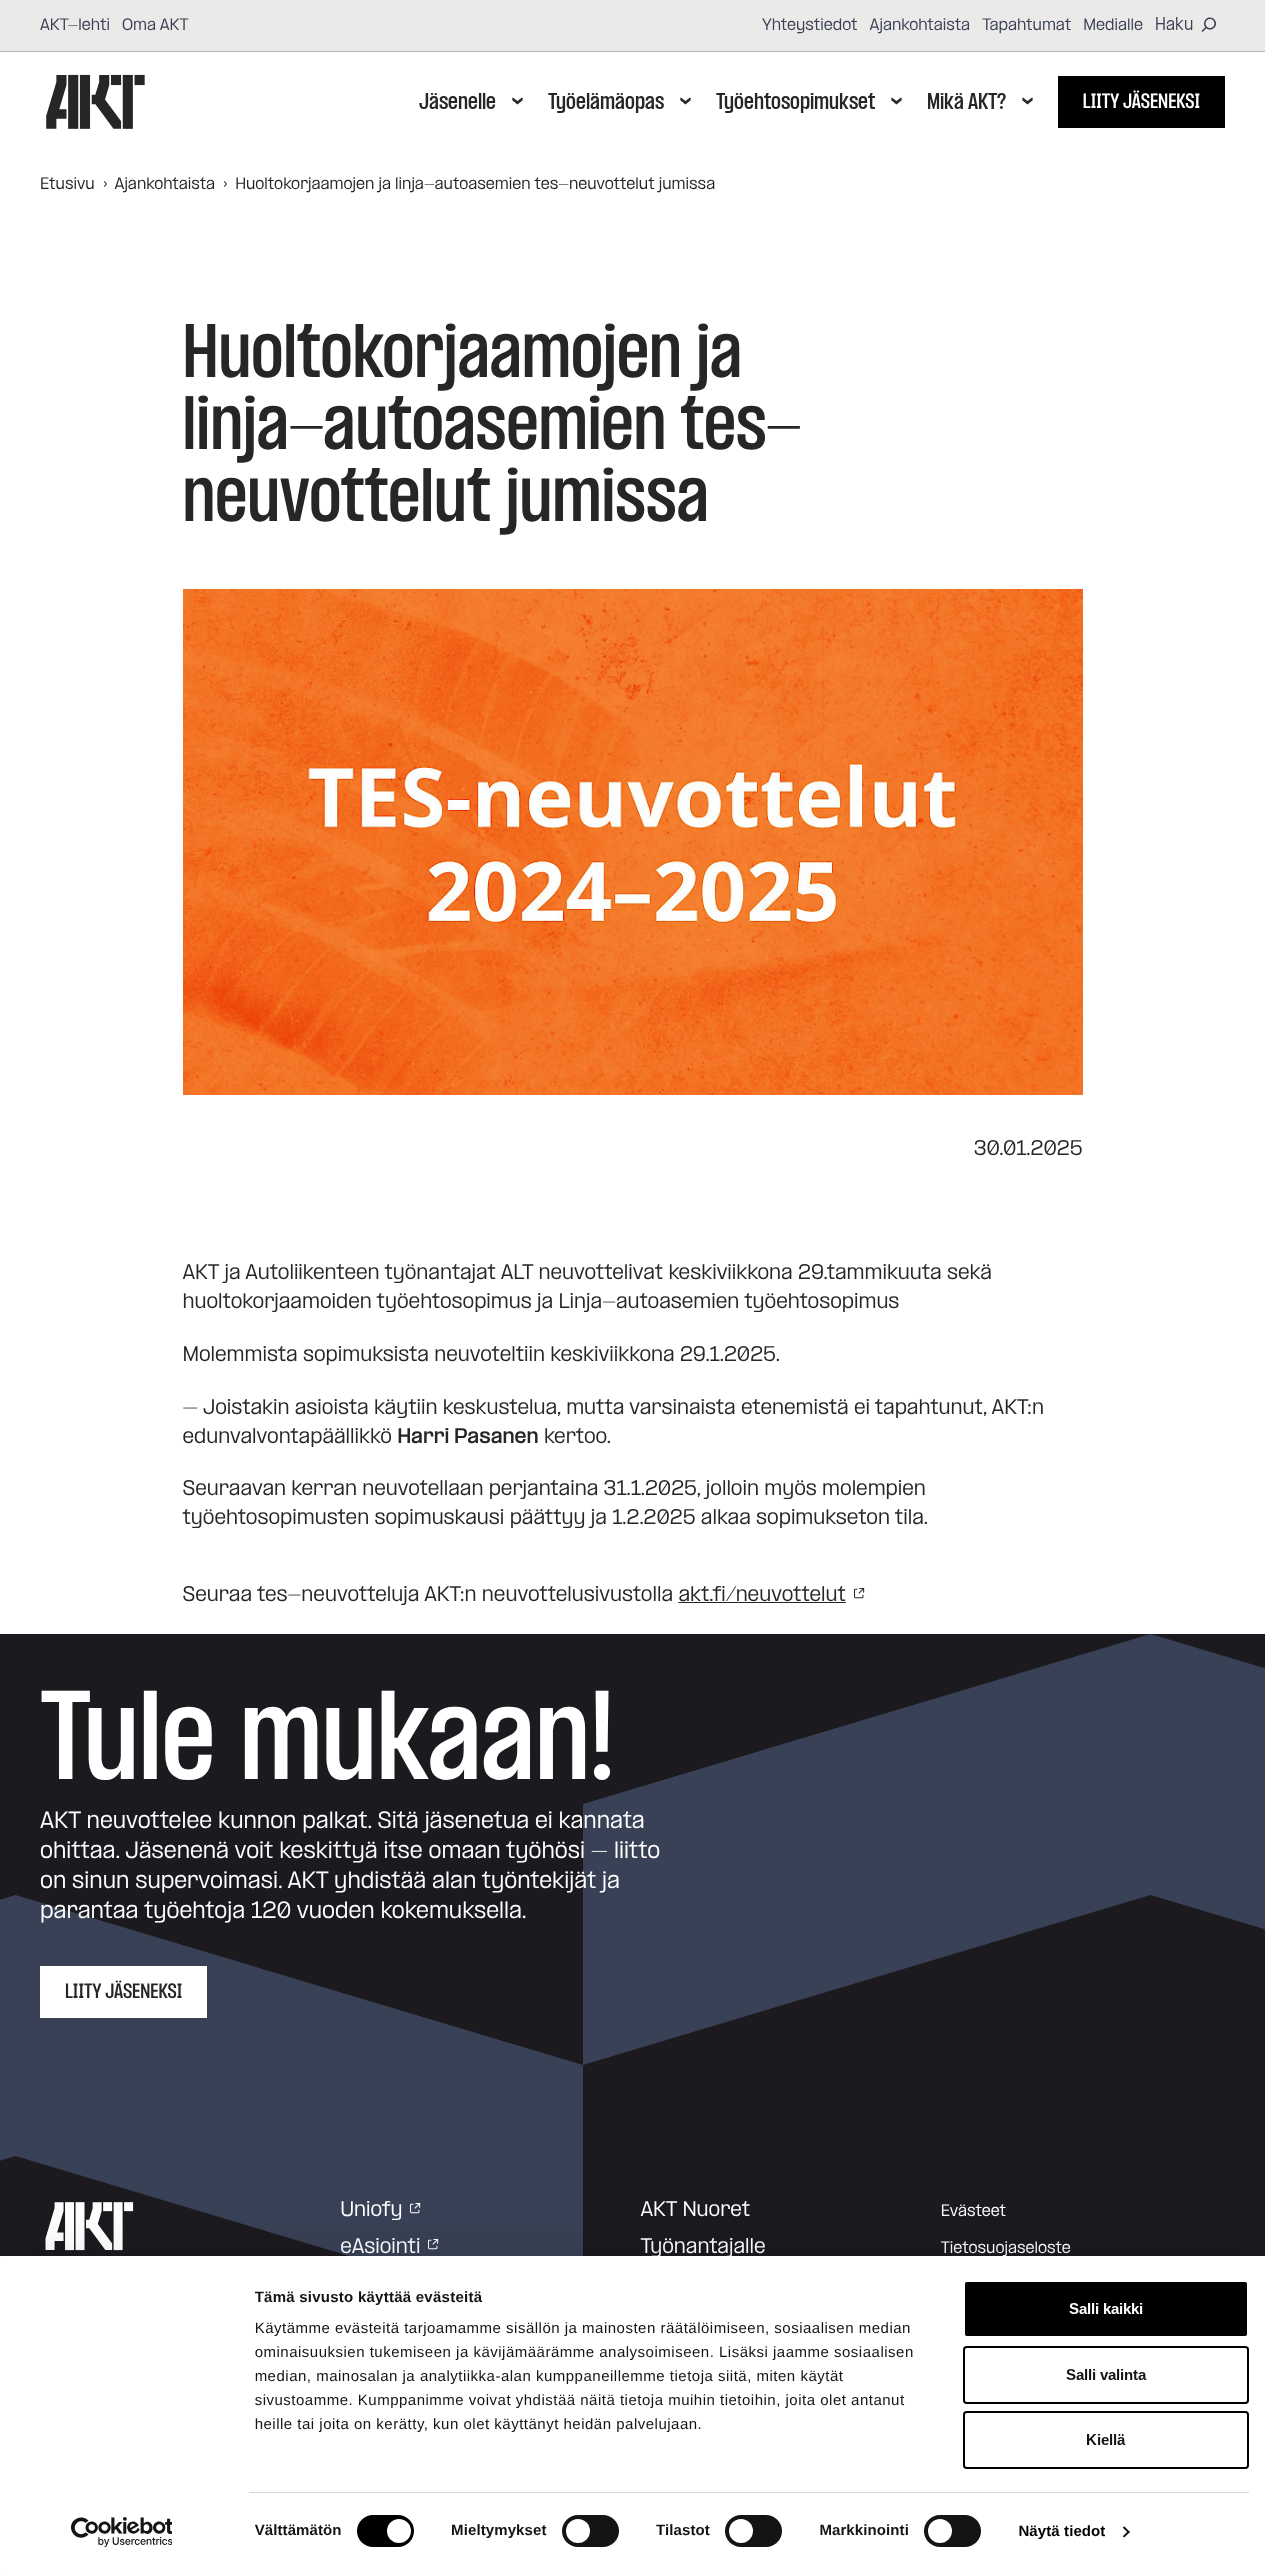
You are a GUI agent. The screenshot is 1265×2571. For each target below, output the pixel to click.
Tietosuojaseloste (1006, 2248)
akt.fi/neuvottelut (762, 1595)
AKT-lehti (75, 25)
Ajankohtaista (920, 25)
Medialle (1113, 25)
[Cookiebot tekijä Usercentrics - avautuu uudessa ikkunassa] (121, 2532)
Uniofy (371, 2210)
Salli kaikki (1106, 2308)
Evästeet (973, 2211)
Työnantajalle (703, 2247)
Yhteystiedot (810, 25)
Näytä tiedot (1061, 2531)
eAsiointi (380, 2247)
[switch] (590, 2531)
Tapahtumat (1026, 25)
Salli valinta (1106, 2374)
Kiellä (1105, 2439)
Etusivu (67, 184)
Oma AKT (155, 25)
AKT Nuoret (696, 2210)
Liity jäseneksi (1141, 102)
